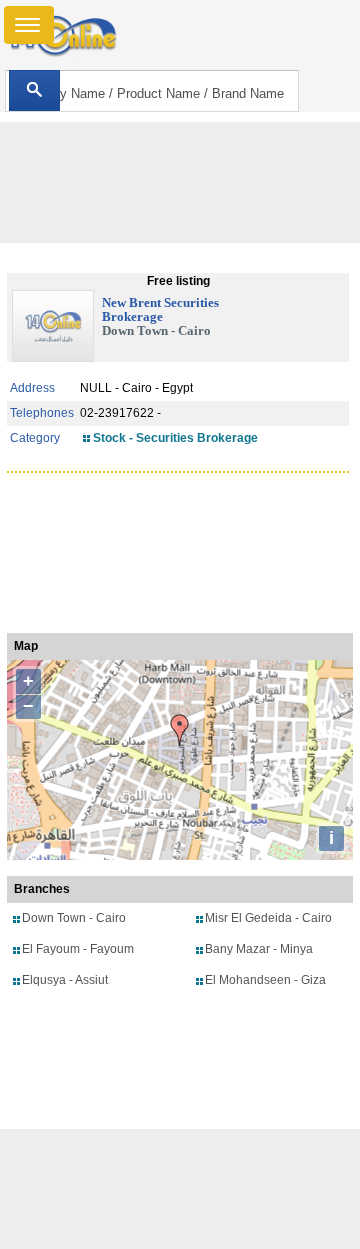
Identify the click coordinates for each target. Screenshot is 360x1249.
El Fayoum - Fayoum (78, 949)
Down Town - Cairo (74, 918)
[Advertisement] (180, 1189)
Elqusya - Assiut (65, 980)
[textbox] (151, 91)
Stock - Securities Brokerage (175, 438)
